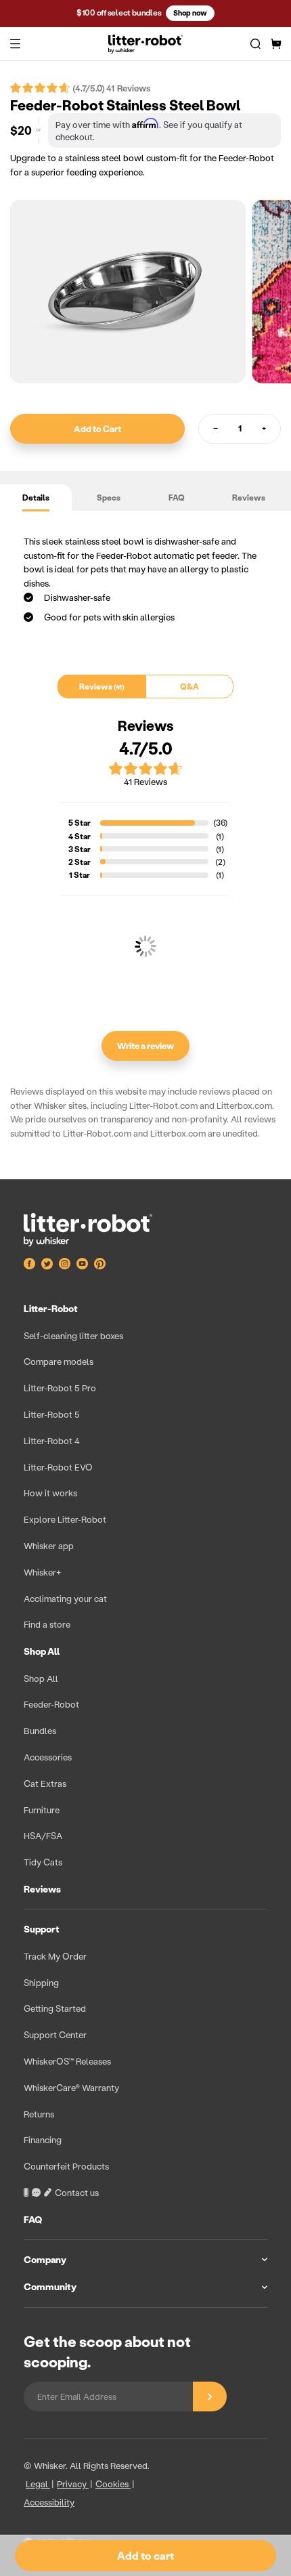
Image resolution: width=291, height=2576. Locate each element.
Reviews (249, 498)
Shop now (190, 13)
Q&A (189, 687)
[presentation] (145, 1801)
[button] (15, 44)
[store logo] (145, 44)
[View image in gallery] (128, 292)
